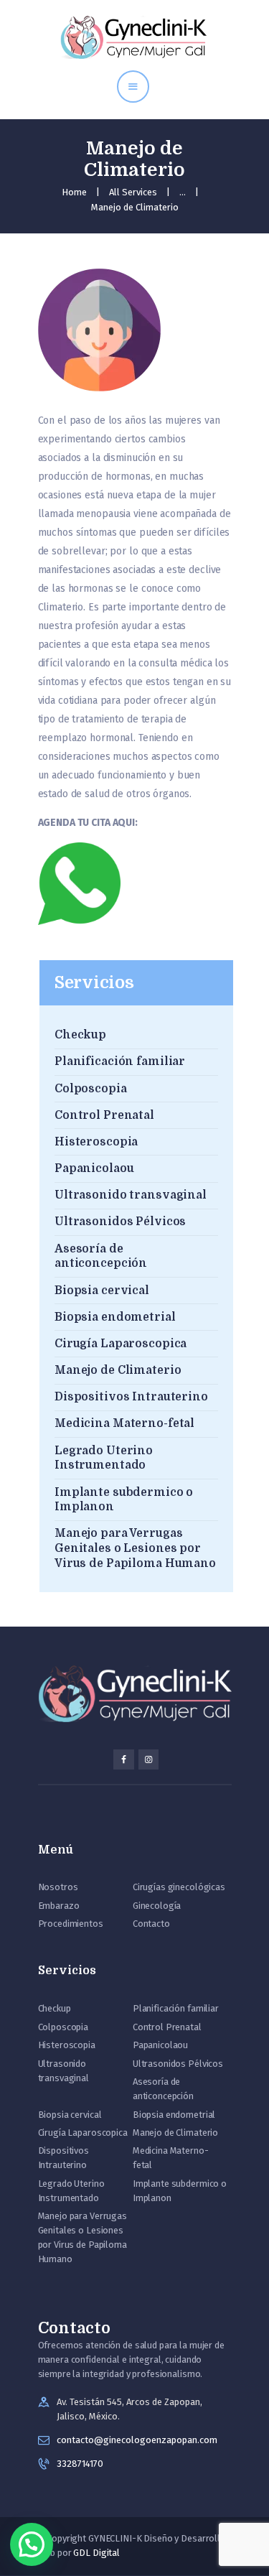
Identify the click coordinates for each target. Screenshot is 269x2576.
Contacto (151, 1924)
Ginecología (157, 1906)
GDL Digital (96, 2553)
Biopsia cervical (102, 1291)
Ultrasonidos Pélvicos (120, 1222)
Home (74, 192)
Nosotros (58, 1887)
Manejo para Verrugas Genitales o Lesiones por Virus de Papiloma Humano (135, 1548)
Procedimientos (71, 1924)
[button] (32, 2544)
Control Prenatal (104, 1115)
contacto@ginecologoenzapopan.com (137, 2440)
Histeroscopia (96, 1142)
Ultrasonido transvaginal (131, 1195)
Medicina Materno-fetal (124, 1423)
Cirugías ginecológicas (179, 1887)
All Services (133, 192)
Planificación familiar (120, 1061)
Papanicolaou (94, 1168)
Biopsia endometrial (115, 1317)
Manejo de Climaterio (118, 1370)
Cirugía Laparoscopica (121, 1344)
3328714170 (80, 2464)
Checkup (80, 1035)
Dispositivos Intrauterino (131, 1397)
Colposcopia (91, 1089)
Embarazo (59, 1906)
